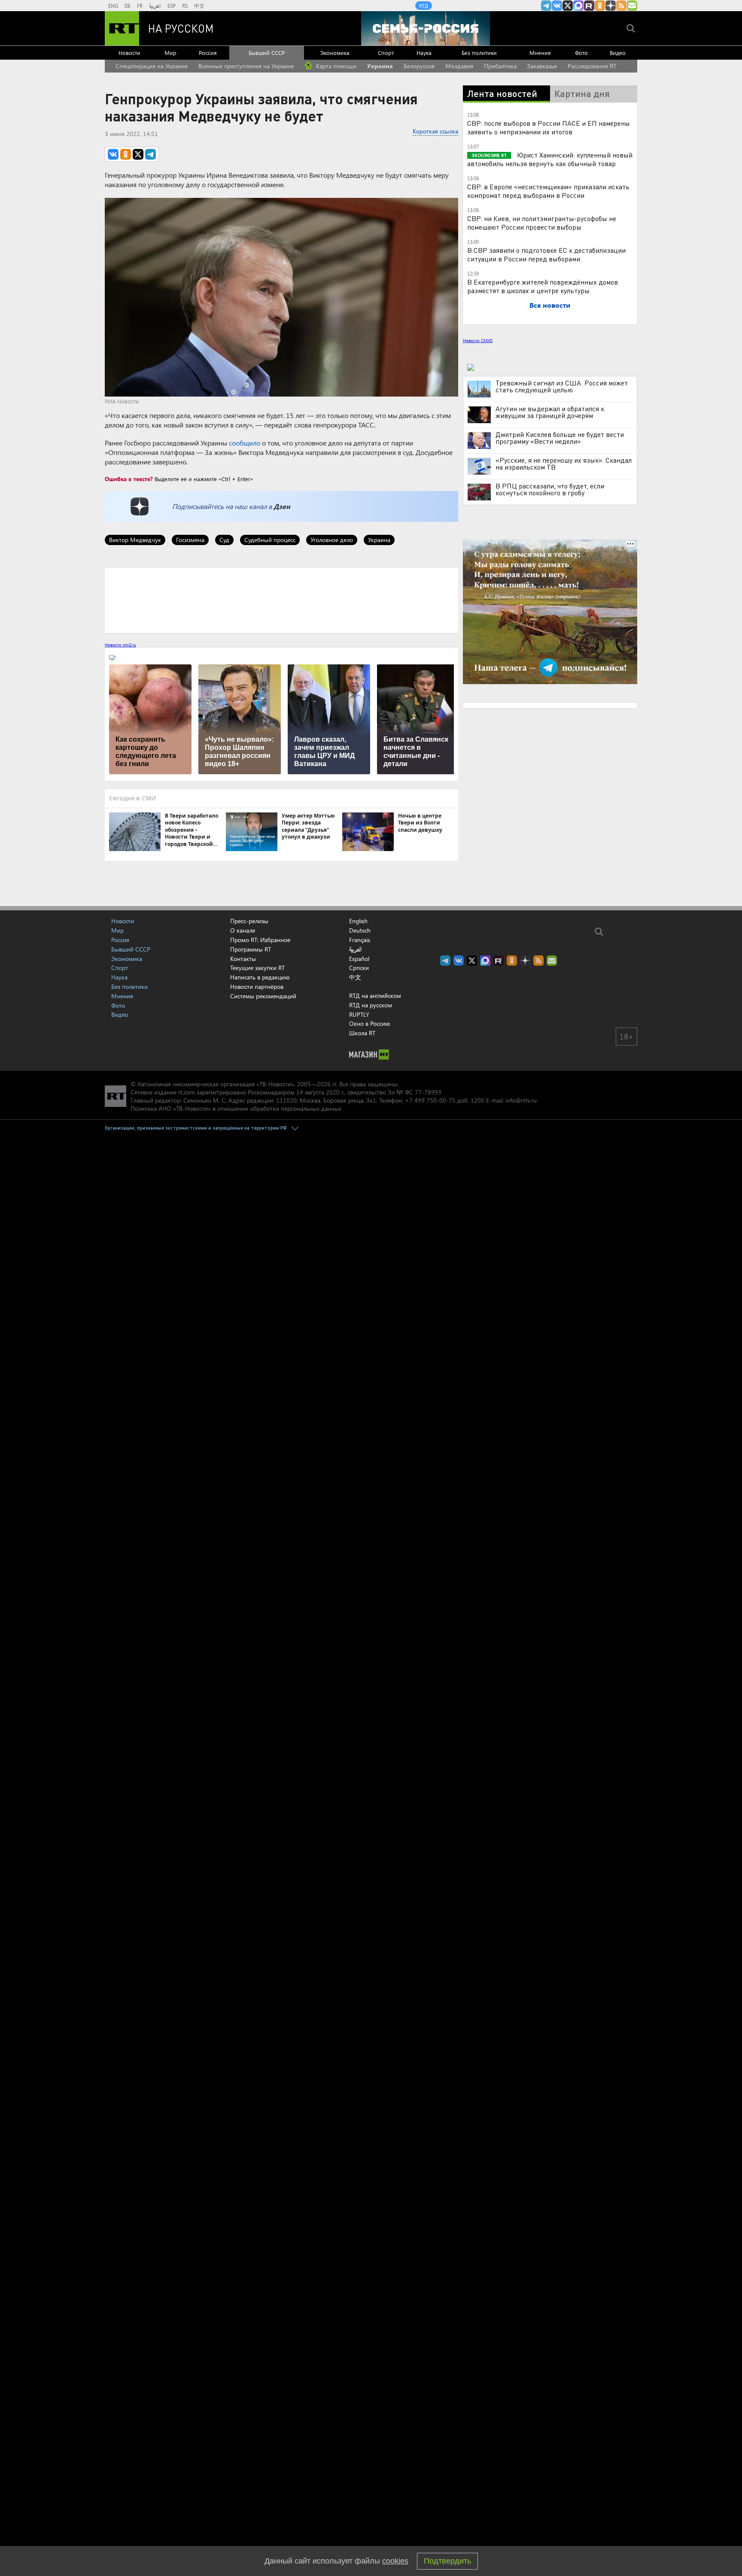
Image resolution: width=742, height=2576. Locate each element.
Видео (618, 53)
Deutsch (360, 930)
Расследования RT (592, 66)
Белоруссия (419, 66)
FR (140, 6)
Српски (359, 968)
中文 (199, 6)
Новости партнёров (257, 986)
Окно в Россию (369, 1023)
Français (360, 940)
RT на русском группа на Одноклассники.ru (600, 6)
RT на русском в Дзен (611, 6)
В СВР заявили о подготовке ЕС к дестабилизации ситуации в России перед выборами (546, 254)
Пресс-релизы (249, 921)
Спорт (386, 53)
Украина (380, 66)
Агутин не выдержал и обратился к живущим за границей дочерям (550, 412)
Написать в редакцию (260, 977)
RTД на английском (375, 996)
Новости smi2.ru (120, 645)
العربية (155, 6)
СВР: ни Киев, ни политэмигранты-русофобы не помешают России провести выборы (542, 223)
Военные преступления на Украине (246, 66)
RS (185, 6)
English (358, 921)
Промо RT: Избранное (260, 940)
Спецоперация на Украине (152, 66)
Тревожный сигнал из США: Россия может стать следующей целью (562, 386)
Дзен (282, 506)
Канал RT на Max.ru (578, 6)
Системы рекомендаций (263, 996)
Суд (224, 540)
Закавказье (542, 66)
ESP (172, 6)
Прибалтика (500, 66)
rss (621, 6)
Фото (581, 53)
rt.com (187, 1092)
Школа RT (362, 1033)
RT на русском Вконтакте (557, 6)
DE (128, 6)
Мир (170, 53)
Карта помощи (335, 66)
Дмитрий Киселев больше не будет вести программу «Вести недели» (560, 438)
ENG (113, 6)
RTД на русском (371, 1005)
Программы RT (251, 949)
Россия (208, 53)
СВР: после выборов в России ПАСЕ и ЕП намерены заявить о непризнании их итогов (549, 127)
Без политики (479, 53)
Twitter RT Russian (568, 6)
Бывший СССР (267, 53)
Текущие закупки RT (257, 968)
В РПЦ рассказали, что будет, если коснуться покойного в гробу (550, 489)
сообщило (245, 443)
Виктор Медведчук (135, 540)
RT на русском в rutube (589, 6)
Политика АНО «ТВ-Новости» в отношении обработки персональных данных (236, 1108)
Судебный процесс (270, 540)
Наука (424, 53)
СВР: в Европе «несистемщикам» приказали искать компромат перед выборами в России (548, 191)
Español (359, 959)
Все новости (550, 305)
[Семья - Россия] (426, 28)
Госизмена (190, 540)
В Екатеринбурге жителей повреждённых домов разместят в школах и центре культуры (543, 286)
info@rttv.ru (521, 1100)
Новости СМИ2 (478, 340)
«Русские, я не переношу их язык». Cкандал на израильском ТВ (564, 464)
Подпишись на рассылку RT (632, 6)
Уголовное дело (332, 540)
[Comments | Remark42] (281, 600)
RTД (424, 6)
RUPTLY (359, 1014)
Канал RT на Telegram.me (546, 6)
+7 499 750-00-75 (430, 1100)
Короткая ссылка (435, 131)
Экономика (335, 53)
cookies (395, 2561)
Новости (129, 53)
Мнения (540, 53)
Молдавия (459, 66)
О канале (243, 930)
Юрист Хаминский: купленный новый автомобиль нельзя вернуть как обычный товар (550, 159)
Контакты (243, 959)
